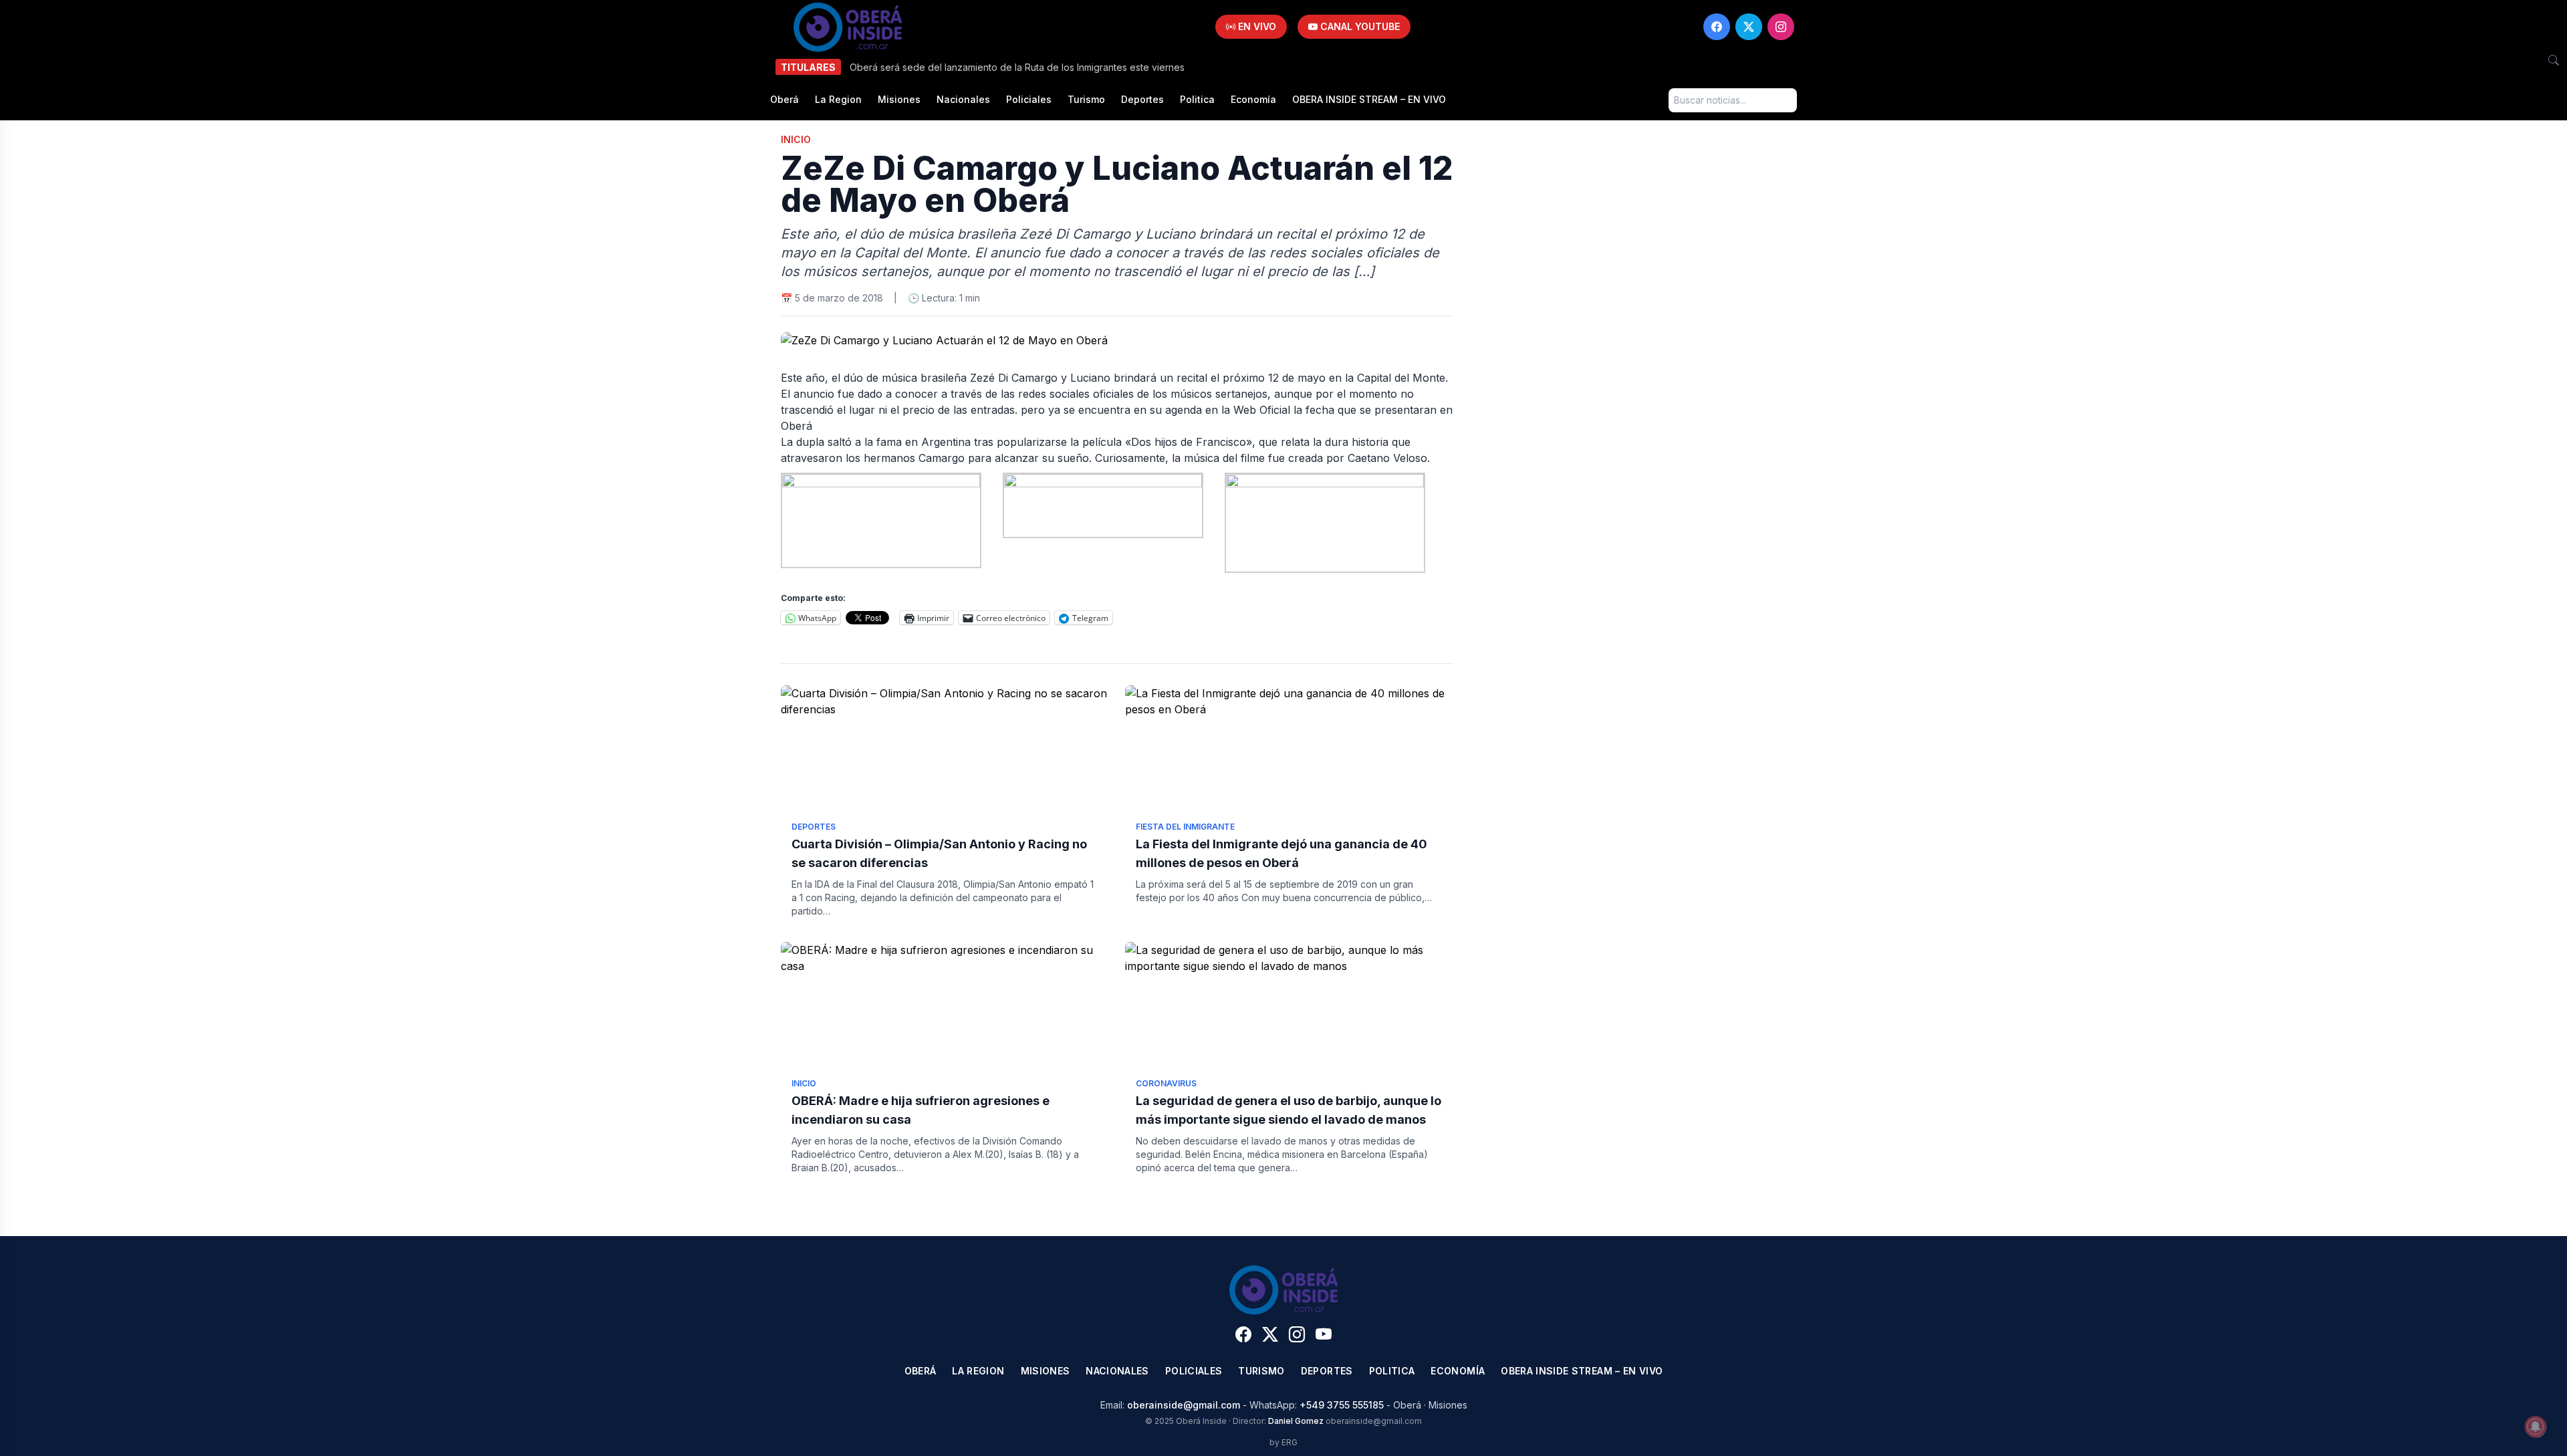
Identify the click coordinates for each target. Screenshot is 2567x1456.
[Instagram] (1781, 27)
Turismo (1086, 99)
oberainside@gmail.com (1184, 1405)
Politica (1197, 99)
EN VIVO (1256, 26)
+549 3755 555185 (1342, 1405)
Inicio (796, 139)
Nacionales (963, 99)
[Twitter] (1749, 27)
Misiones (899, 99)
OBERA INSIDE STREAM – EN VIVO (1369, 99)
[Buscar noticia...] (2554, 60)
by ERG (1283, 1442)
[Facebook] (1717, 27)
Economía (1253, 99)
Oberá (784, 99)
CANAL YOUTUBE (1359, 26)
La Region (838, 99)
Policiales (1029, 99)
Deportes (1142, 99)
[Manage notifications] (2536, 1427)
